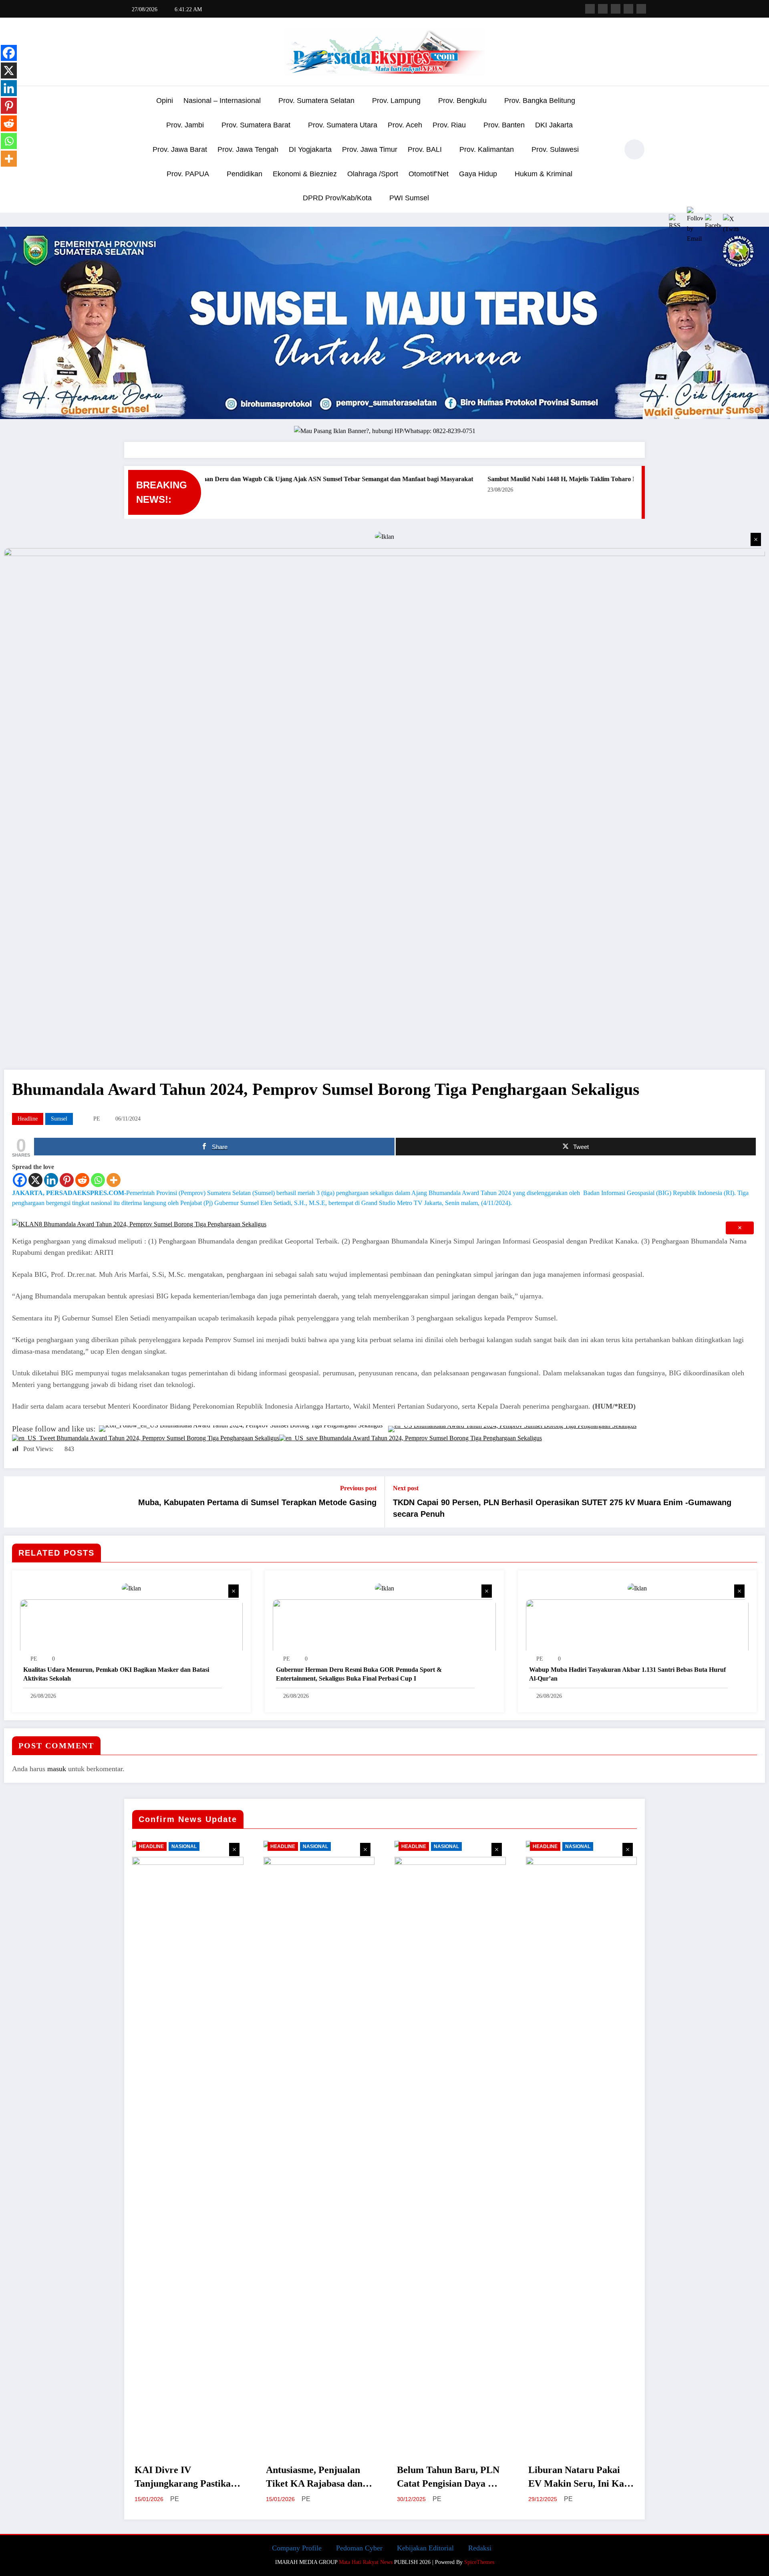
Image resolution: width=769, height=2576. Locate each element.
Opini (165, 101)
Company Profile (297, 2548)
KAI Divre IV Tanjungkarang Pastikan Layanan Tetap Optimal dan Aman (185, 2477)
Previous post (358, 1488)
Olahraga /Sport (373, 174)
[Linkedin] (51, 1180)
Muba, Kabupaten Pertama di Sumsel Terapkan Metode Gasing (257, 1502)
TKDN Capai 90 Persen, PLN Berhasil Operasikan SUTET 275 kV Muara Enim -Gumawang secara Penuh (562, 1508)
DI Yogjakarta (310, 149)
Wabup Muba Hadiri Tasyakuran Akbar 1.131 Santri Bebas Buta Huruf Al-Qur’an (627, 1674)
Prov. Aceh (405, 125)
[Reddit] (82, 1180)
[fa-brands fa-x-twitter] (603, 9)
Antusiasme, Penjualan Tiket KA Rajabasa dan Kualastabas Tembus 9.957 (314, 2477)
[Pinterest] (67, 1180)
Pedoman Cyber (359, 2548)
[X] (35, 1180)
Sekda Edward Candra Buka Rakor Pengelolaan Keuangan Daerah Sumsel (510, 479)
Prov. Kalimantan (487, 149)
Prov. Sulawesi (555, 149)
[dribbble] (616, 9)
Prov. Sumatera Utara (343, 125)
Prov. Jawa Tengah (248, 149)
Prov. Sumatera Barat (256, 125)
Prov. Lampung (396, 101)
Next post (406, 1488)
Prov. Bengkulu (462, 101)
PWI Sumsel (409, 198)
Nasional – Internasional (222, 101)
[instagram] (628, 9)
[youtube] (641, 9)
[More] (114, 1180)
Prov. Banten (504, 125)
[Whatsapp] (98, 1180)
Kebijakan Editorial (425, 2548)
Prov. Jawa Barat (180, 149)
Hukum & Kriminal (544, 174)
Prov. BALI (425, 149)
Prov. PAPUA (188, 174)
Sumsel (59, 1119)
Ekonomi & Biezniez (305, 174)
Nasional (184, 1846)
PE (97, 1119)
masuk (57, 1769)
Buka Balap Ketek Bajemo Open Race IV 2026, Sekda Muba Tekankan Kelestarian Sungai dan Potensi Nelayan (240, 479)
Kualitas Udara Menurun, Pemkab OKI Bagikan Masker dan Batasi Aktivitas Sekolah (116, 1674)
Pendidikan (245, 174)
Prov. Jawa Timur (370, 149)
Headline (28, 1119)
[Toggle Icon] (130, 150)
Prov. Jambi (185, 125)
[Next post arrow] (754, 1502)
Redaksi (480, 2548)
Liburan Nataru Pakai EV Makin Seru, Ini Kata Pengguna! (580, 2477)
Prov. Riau (449, 125)
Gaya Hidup (478, 174)
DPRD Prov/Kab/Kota (337, 198)
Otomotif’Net (429, 174)
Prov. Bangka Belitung (540, 101)
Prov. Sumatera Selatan (316, 101)
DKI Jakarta (554, 125)
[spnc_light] (634, 149)
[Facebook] (20, 1180)
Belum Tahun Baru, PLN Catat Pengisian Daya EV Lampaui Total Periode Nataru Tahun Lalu (449, 2477)
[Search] (608, 151)
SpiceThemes (479, 2562)
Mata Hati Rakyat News (366, 2562)
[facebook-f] (590, 9)
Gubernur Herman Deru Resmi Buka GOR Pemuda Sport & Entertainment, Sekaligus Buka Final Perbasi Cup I (359, 1674)
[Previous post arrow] (15, 1502)
